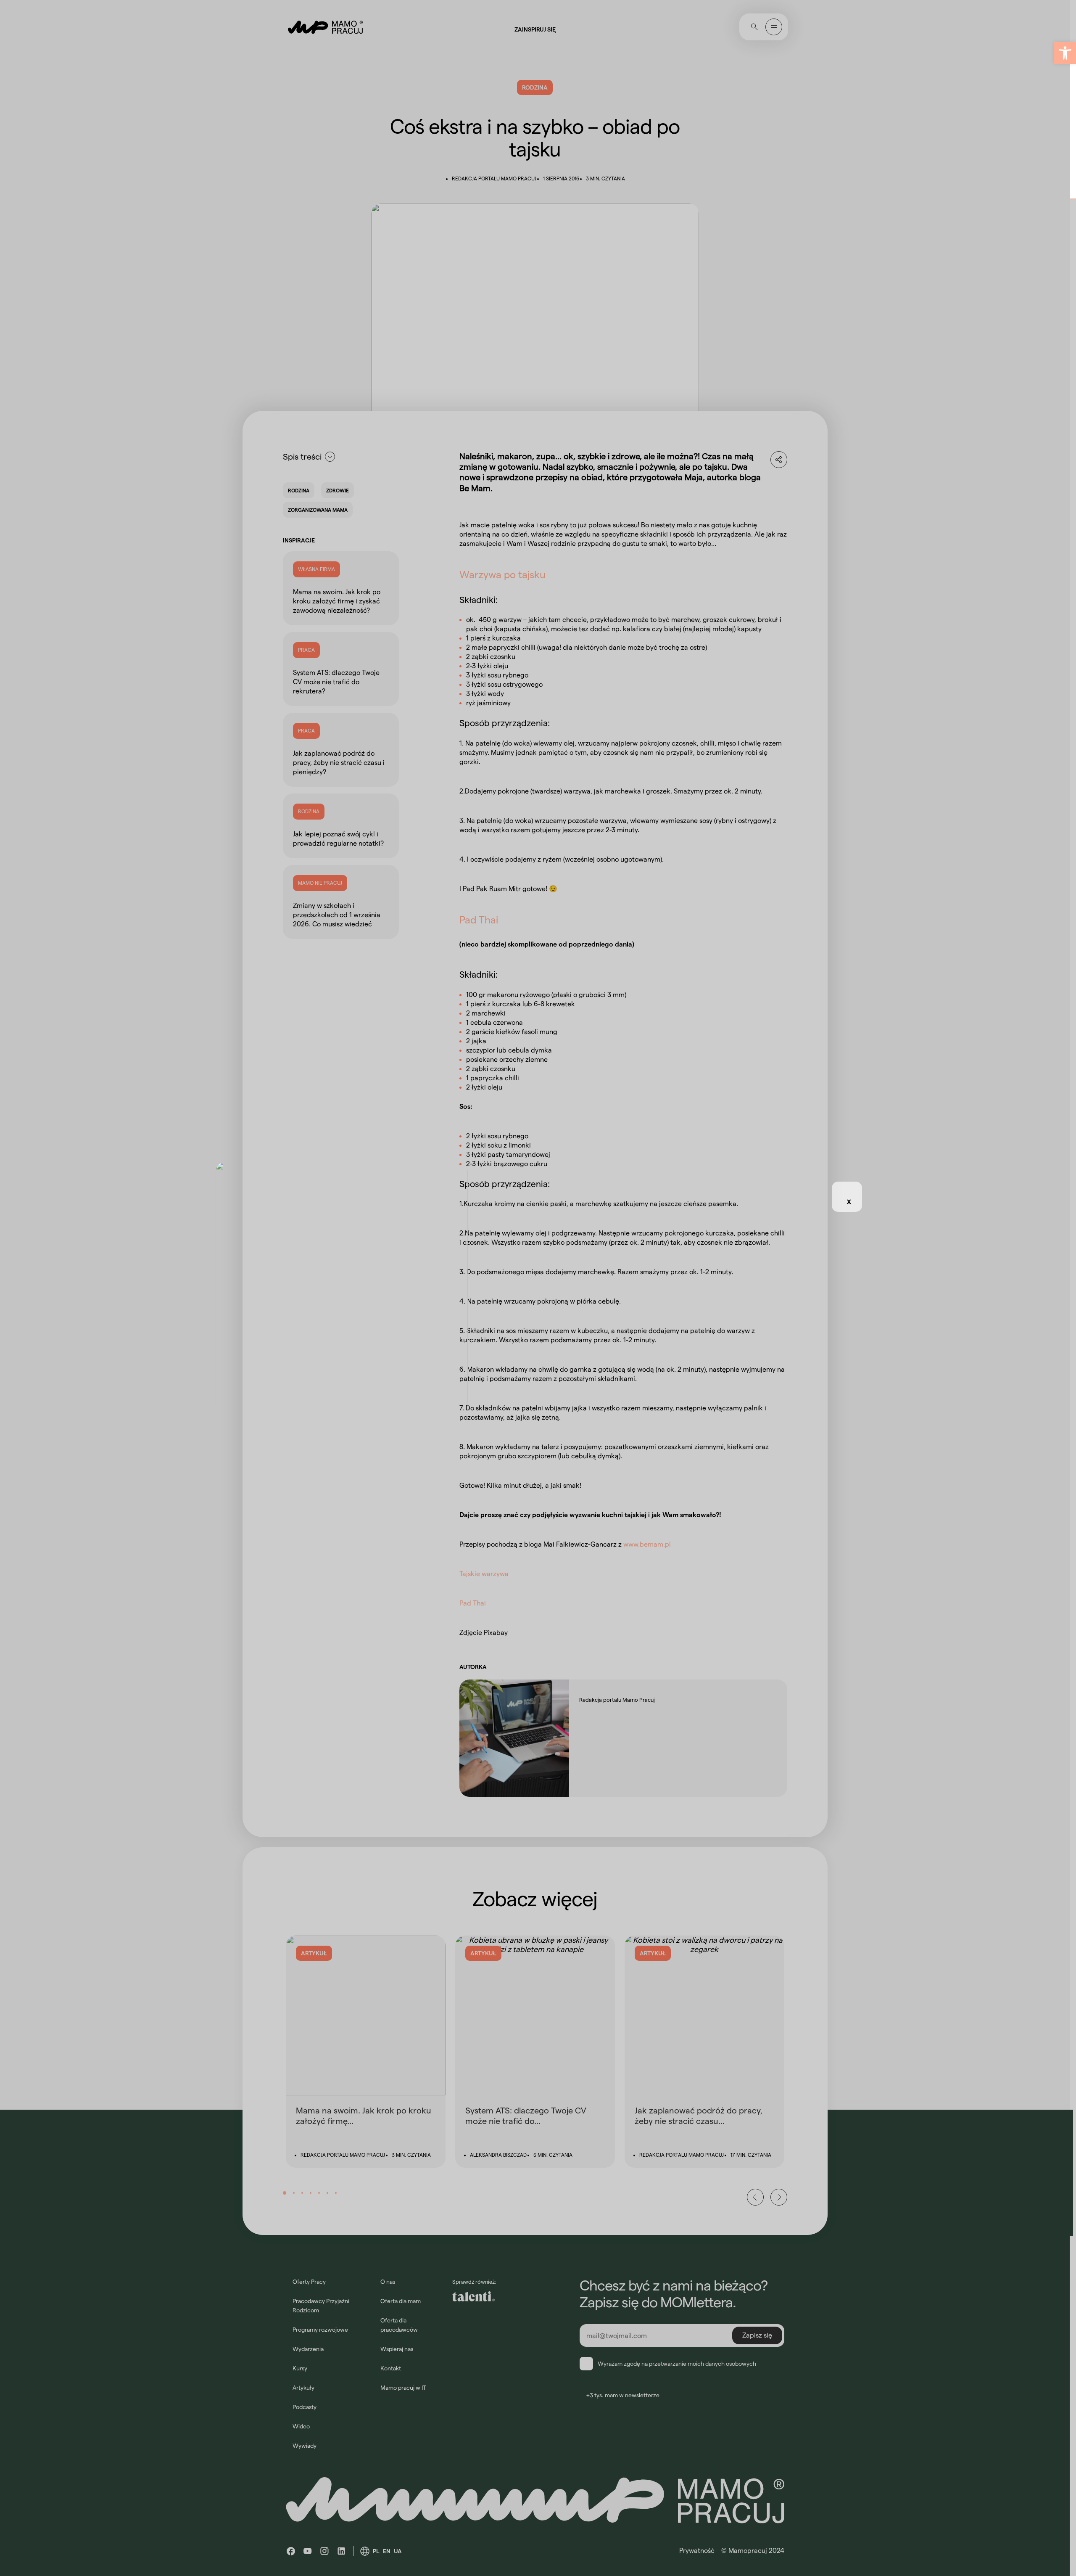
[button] (1065, 53)
